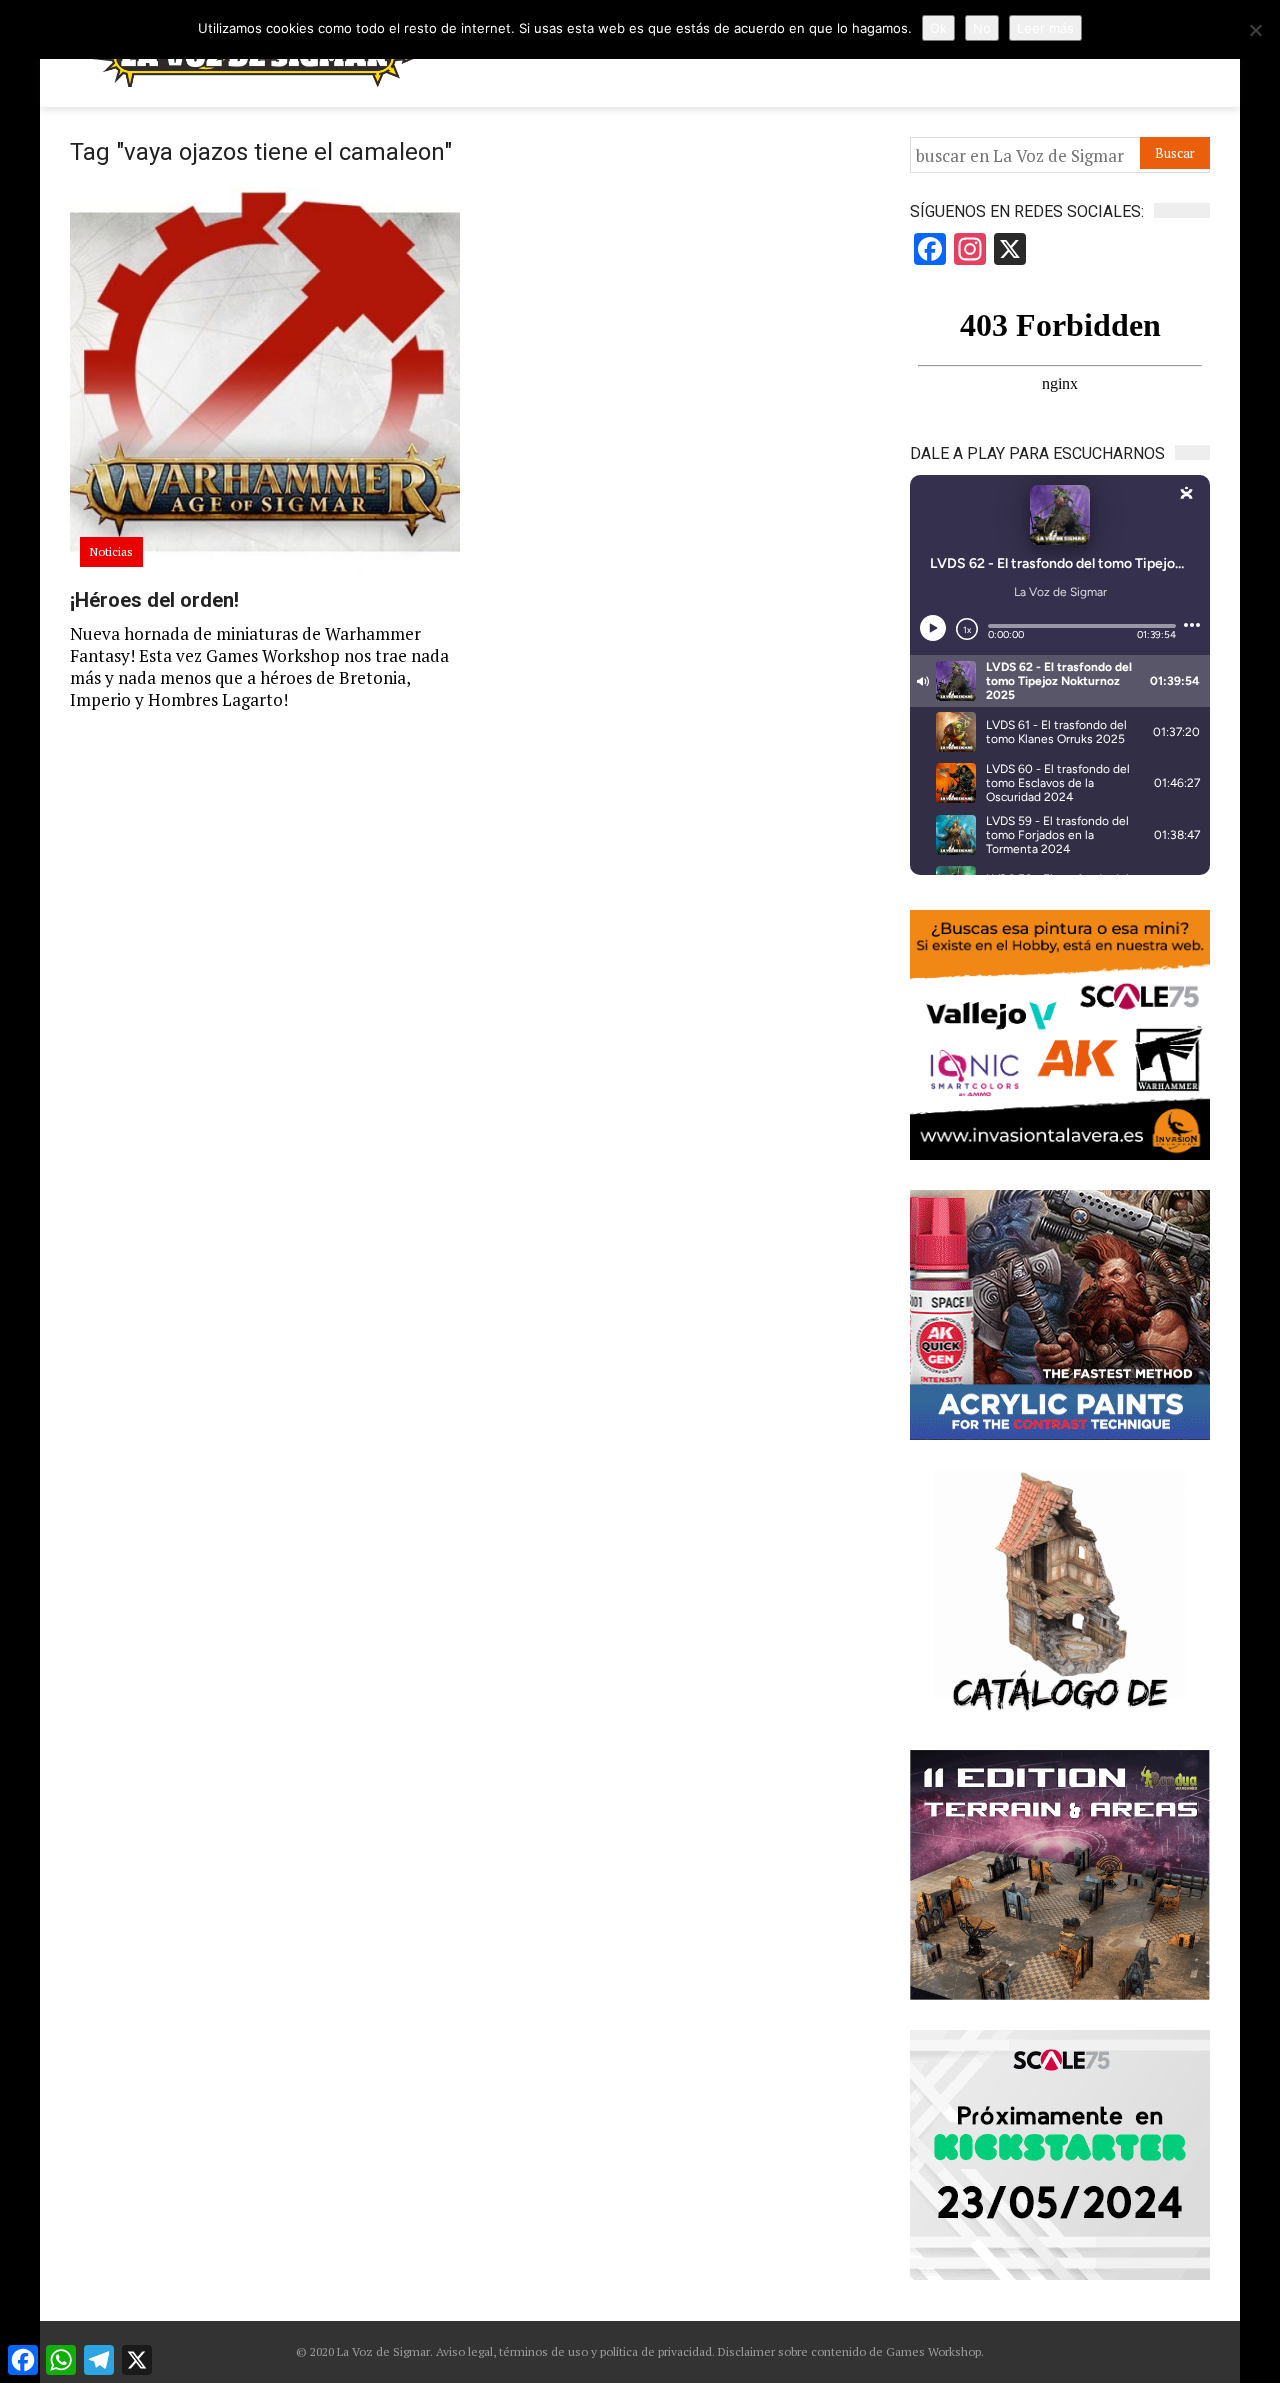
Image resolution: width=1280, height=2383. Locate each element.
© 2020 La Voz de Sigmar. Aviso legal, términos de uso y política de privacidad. (505, 2351)
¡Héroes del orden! (154, 600)
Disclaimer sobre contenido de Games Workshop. (849, 2351)
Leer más (1045, 28)
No (982, 28)
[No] (1255, 30)
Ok (938, 28)
